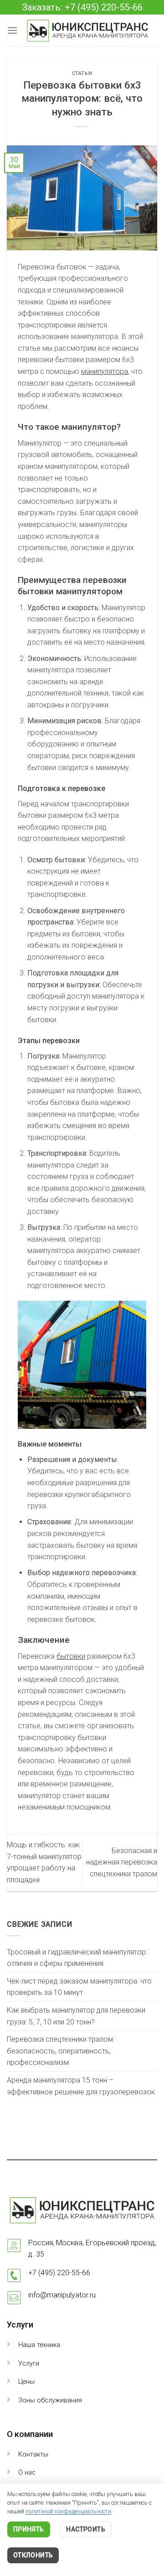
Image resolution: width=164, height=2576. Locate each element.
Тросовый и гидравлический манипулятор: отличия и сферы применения (77, 1958)
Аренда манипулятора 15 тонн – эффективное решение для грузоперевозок (81, 2086)
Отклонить (33, 2555)
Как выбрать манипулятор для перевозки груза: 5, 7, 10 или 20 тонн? (76, 2016)
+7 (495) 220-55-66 (59, 2273)
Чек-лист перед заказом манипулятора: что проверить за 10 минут (79, 1987)
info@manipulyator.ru (62, 2295)
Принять (29, 2529)
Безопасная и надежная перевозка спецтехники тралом (122, 1862)
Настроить (86, 2529)
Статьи (82, 73)
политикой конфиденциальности (68, 2511)
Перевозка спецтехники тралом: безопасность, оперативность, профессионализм (61, 2051)
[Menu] (12, 30)
